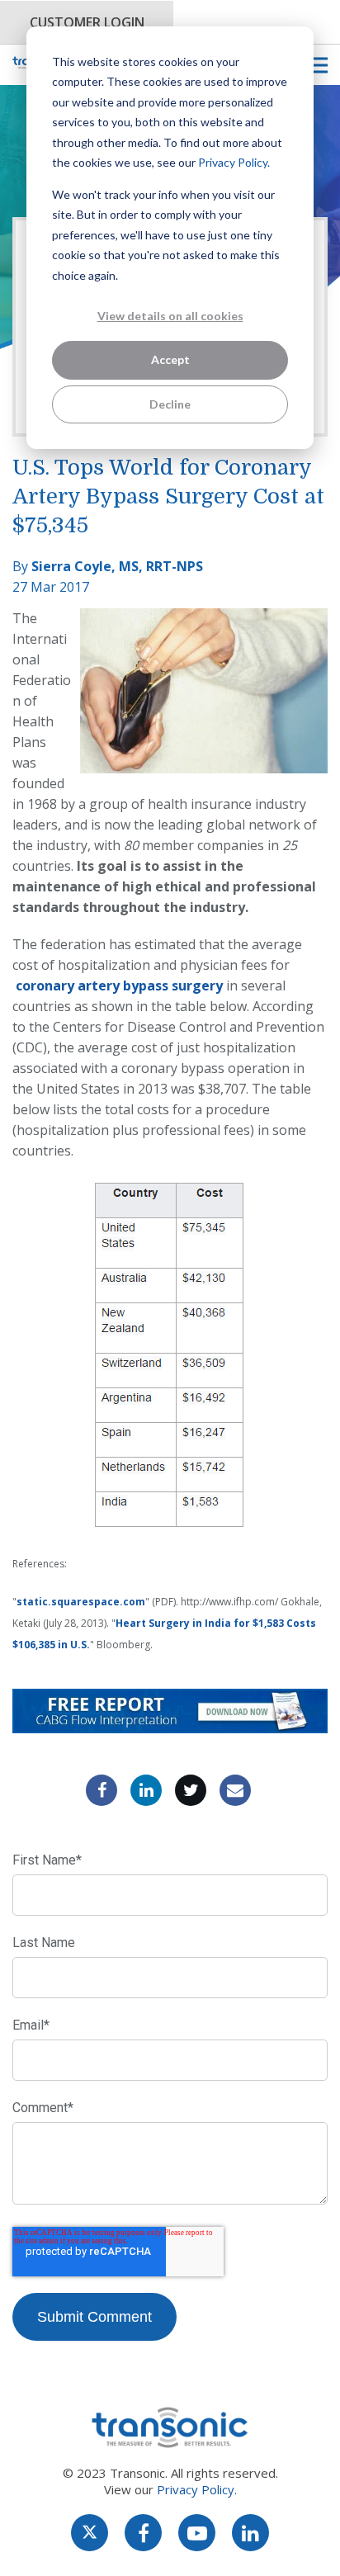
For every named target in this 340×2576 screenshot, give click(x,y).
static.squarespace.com (81, 1602)
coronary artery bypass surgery (119, 985)
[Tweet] (191, 1790)
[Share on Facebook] (102, 1790)
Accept (170, 359)
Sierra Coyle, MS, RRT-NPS (117, 566)
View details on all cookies (170, 316)
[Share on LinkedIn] (146, 1790)
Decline (170, 404)
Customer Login (87, 22)
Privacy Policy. (234, 162)
